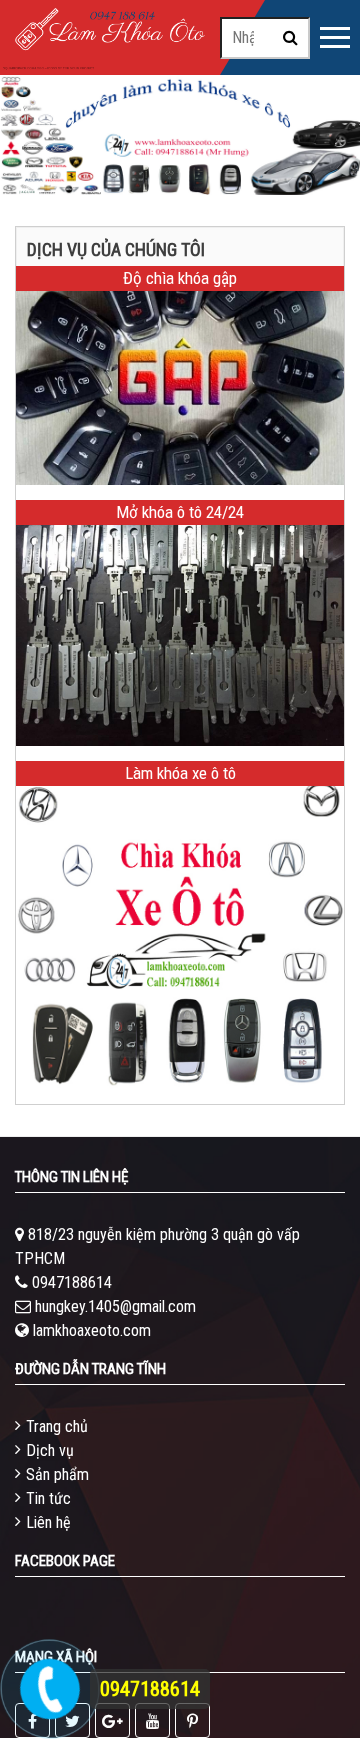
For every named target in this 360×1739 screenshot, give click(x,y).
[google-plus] (112, 1720)
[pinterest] (192, 1720)
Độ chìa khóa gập (180, 278)
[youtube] (152, 1720)
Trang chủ (57, 1426)
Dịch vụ (50, 1450)
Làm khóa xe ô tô (180, 773)
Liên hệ (48, 1522)
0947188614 (72, 1282)
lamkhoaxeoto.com (92, 1330)
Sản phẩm (57, 1474)
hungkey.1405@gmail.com (115, 1306)
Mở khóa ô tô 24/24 (180, 512)
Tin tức (48, 1498)
